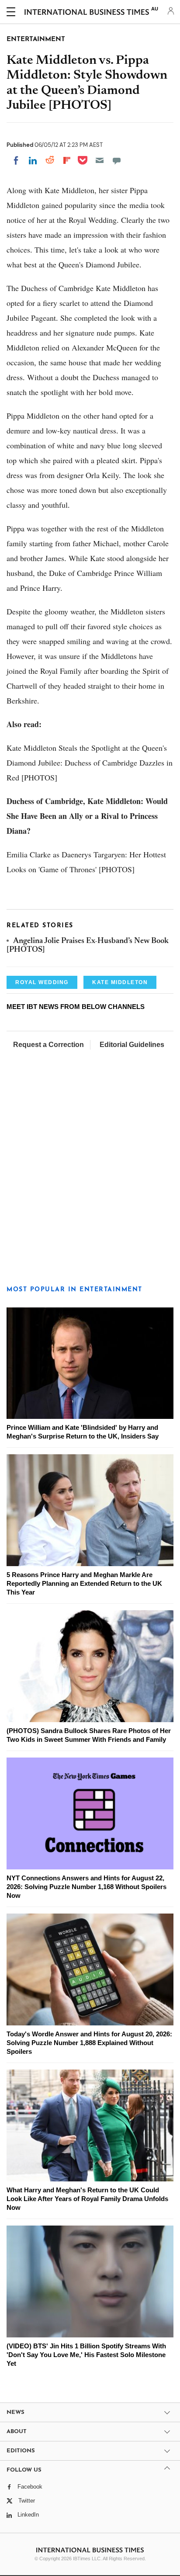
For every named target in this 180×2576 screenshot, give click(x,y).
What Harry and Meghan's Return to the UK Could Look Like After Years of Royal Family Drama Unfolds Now (87, 2199)
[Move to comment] (117, 160)
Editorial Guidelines (132, 1045)
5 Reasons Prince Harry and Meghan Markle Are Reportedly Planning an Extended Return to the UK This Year (84, 1583)
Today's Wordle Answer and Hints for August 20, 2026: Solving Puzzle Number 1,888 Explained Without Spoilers (89, 2043)
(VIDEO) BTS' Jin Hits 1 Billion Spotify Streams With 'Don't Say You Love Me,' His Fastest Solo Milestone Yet (86, 2355)
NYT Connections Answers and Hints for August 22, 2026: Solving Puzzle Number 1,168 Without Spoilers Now (87, 1887)
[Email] (100, 160)
